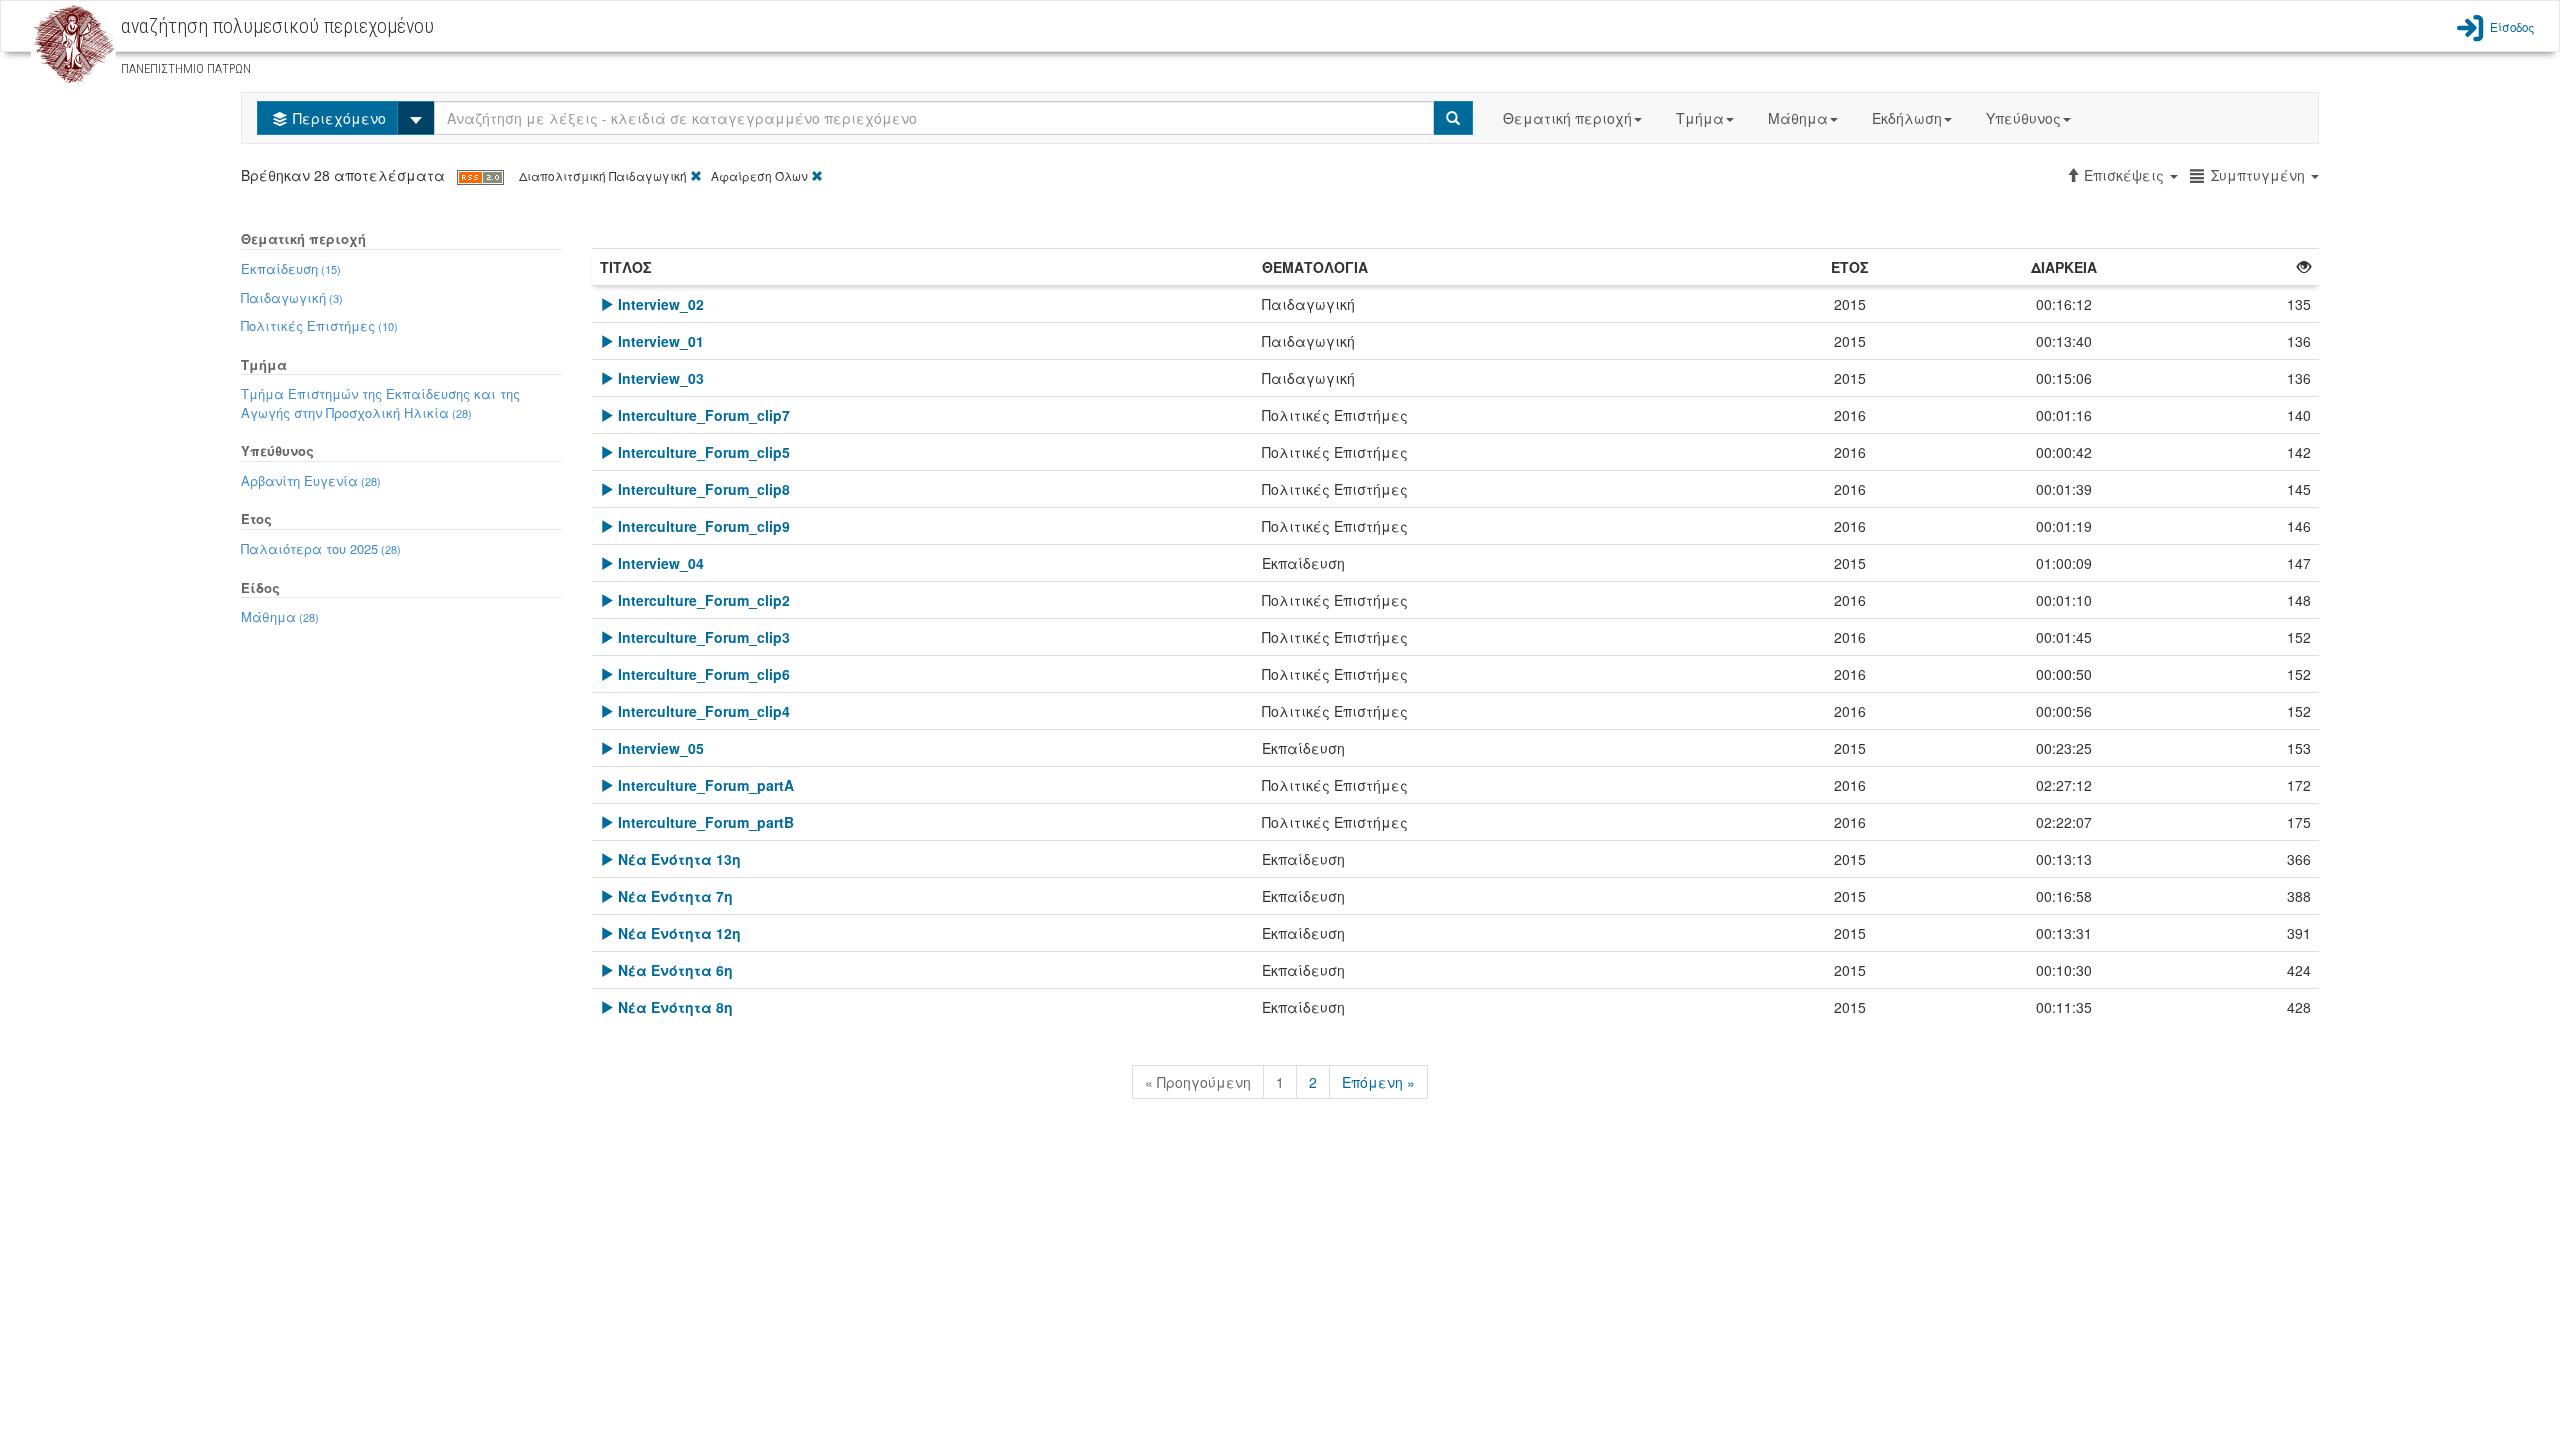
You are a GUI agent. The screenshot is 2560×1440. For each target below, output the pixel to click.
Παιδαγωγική (292, 297)
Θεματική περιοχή (1567, 118)
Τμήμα (1700, 118)
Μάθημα (1798, 118)
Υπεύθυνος (2023, 118)
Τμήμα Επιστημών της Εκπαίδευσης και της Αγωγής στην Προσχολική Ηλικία (380, 403)
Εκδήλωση (1907, 118)
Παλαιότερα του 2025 (321, 548)
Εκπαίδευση (291, 268)
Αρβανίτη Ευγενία (311, 480)
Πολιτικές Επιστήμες (319, 325)
